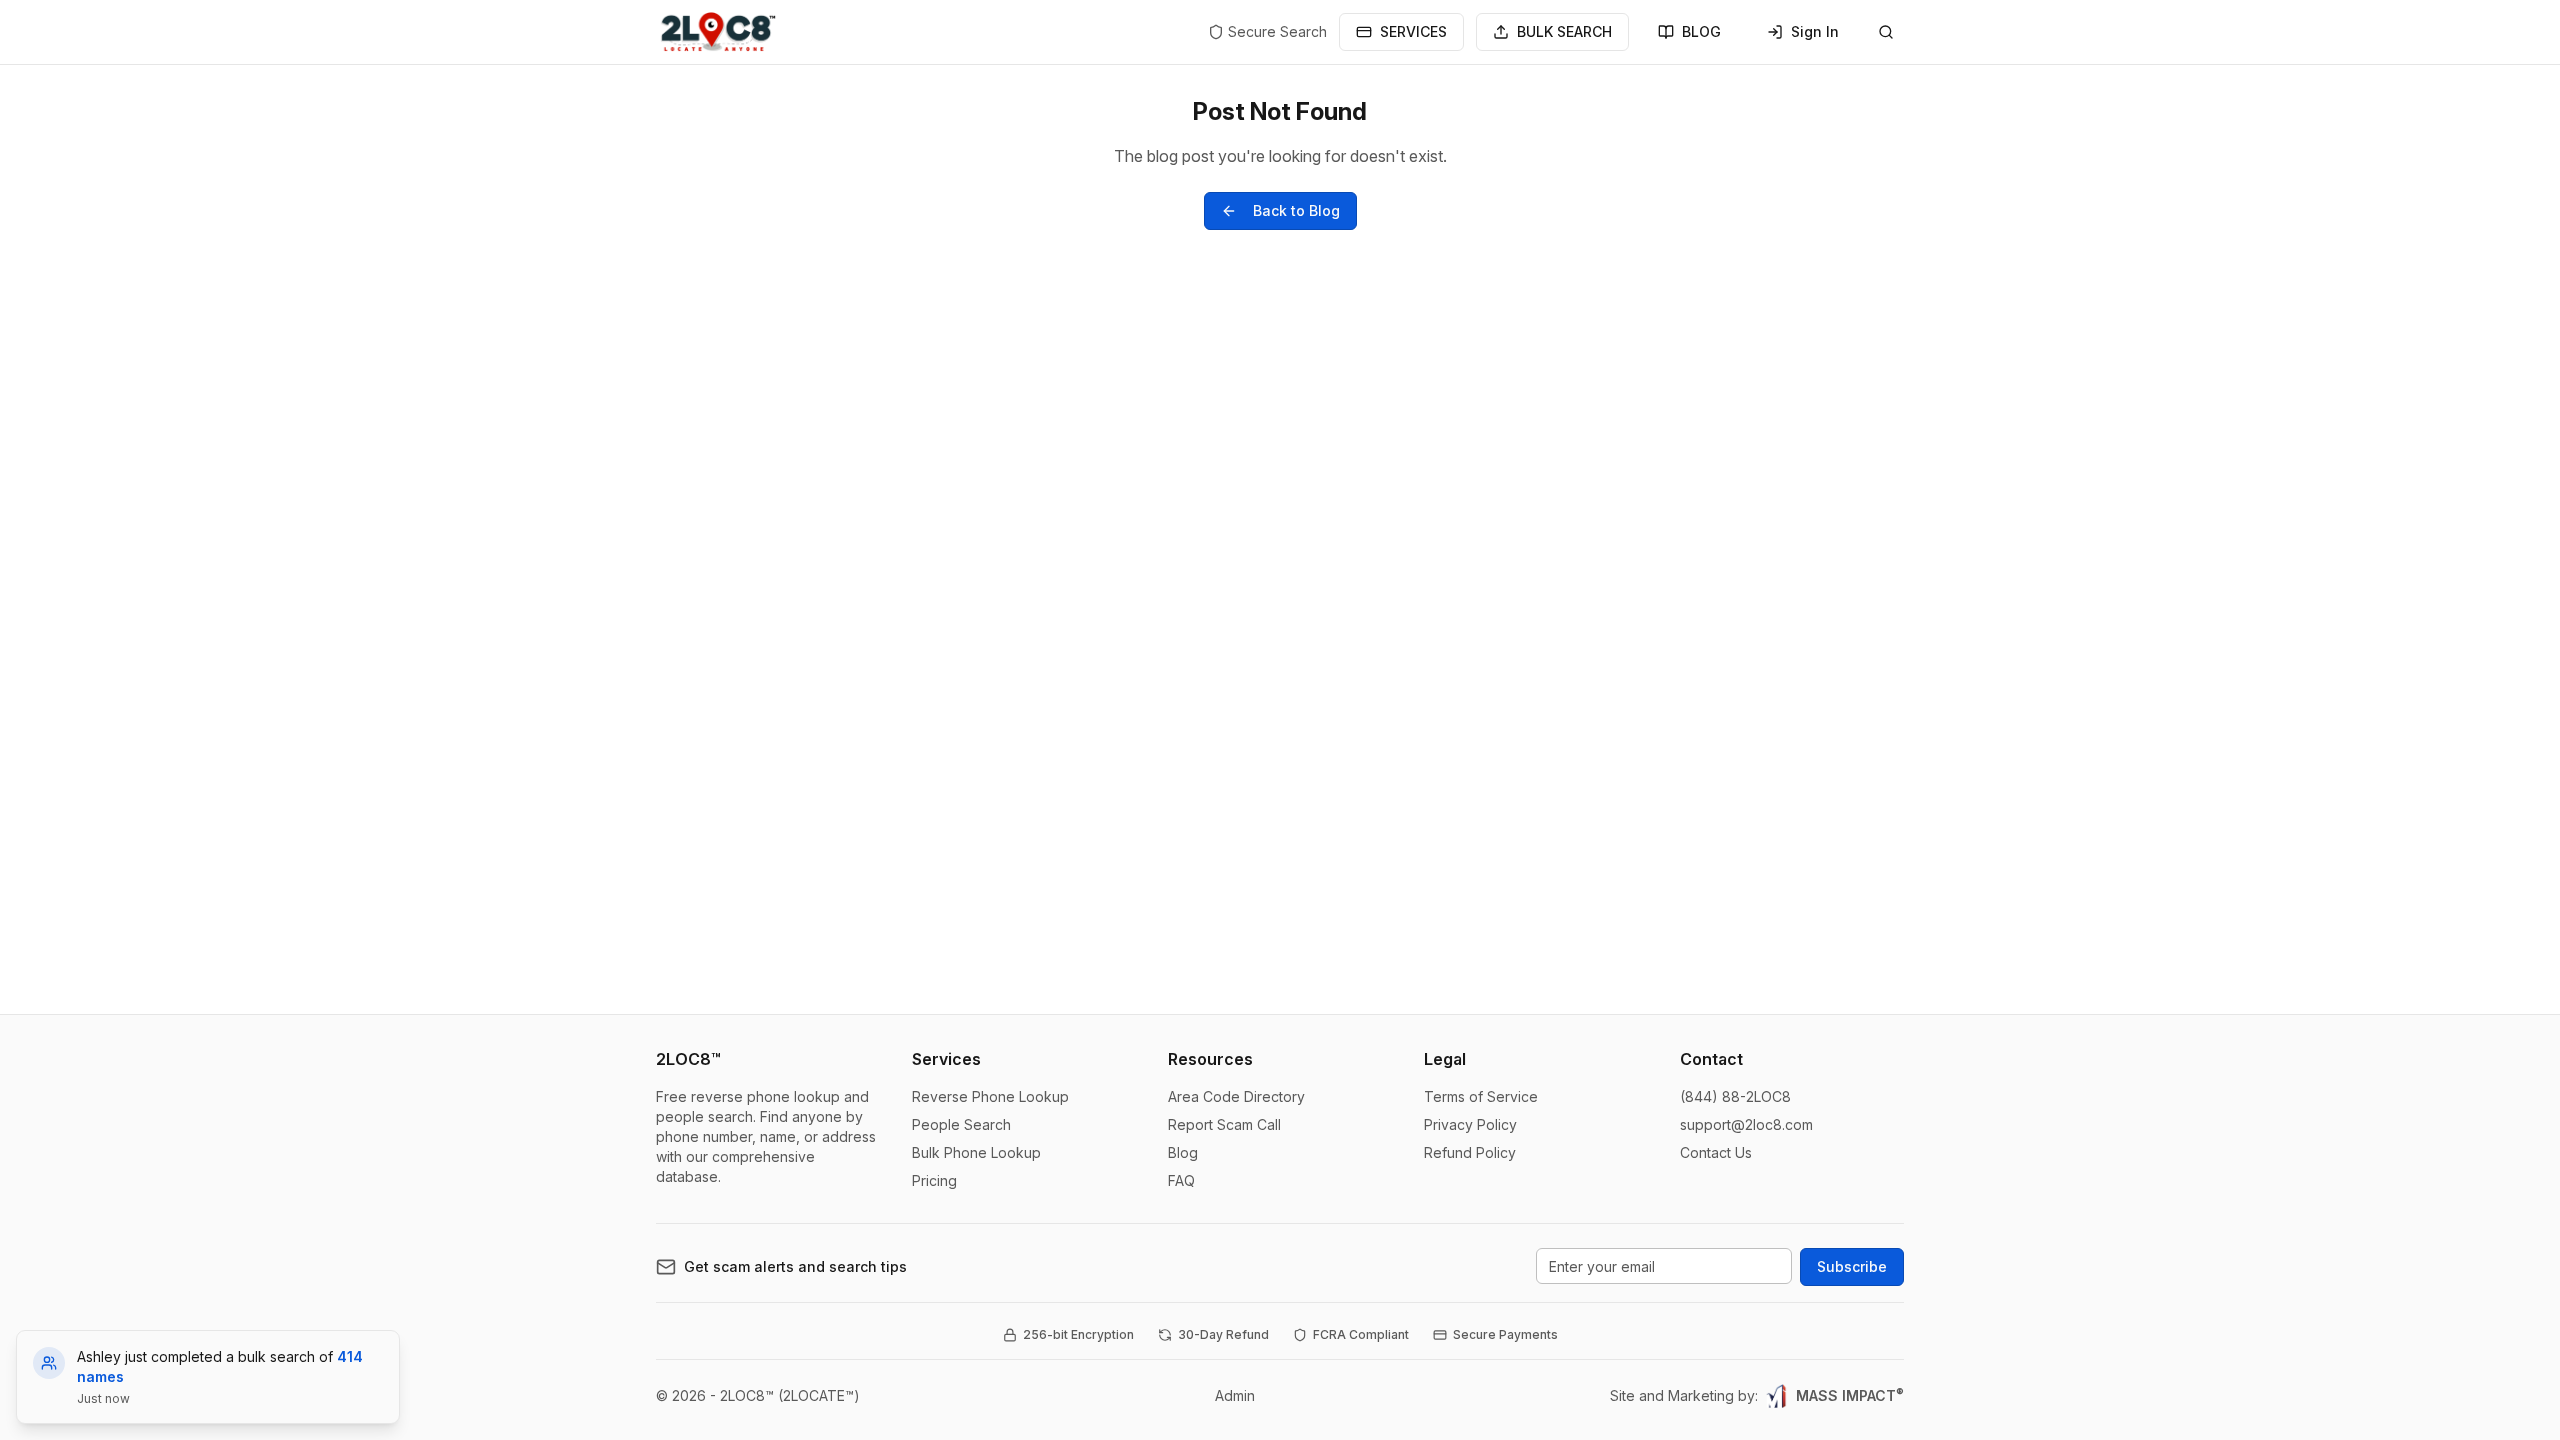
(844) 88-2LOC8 (1735, 1096)
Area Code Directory (1236, 1096)
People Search (961, 1124)
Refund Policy (1470, 1152)
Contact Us (1716, 1152)
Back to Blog (1296, 210)
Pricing (934, 1180)
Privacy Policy (1470, 1124)
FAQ (1181, 1180)
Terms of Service (1481, 1096)
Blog (1183, 1152)
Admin (1235, 1395)
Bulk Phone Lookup (976, 1152)
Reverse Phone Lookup (990, 1096)
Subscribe (1852, 1266)
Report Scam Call (1224, 1124)
